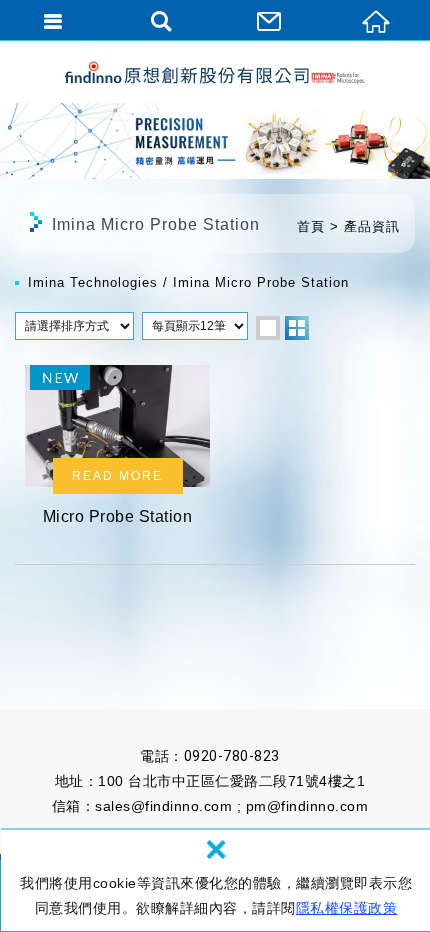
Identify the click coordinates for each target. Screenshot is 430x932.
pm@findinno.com (307, 806)
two (297, 328)
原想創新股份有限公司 (215, 72)
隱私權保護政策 (347, 908)
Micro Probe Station (117, 452)
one (268, 328)
